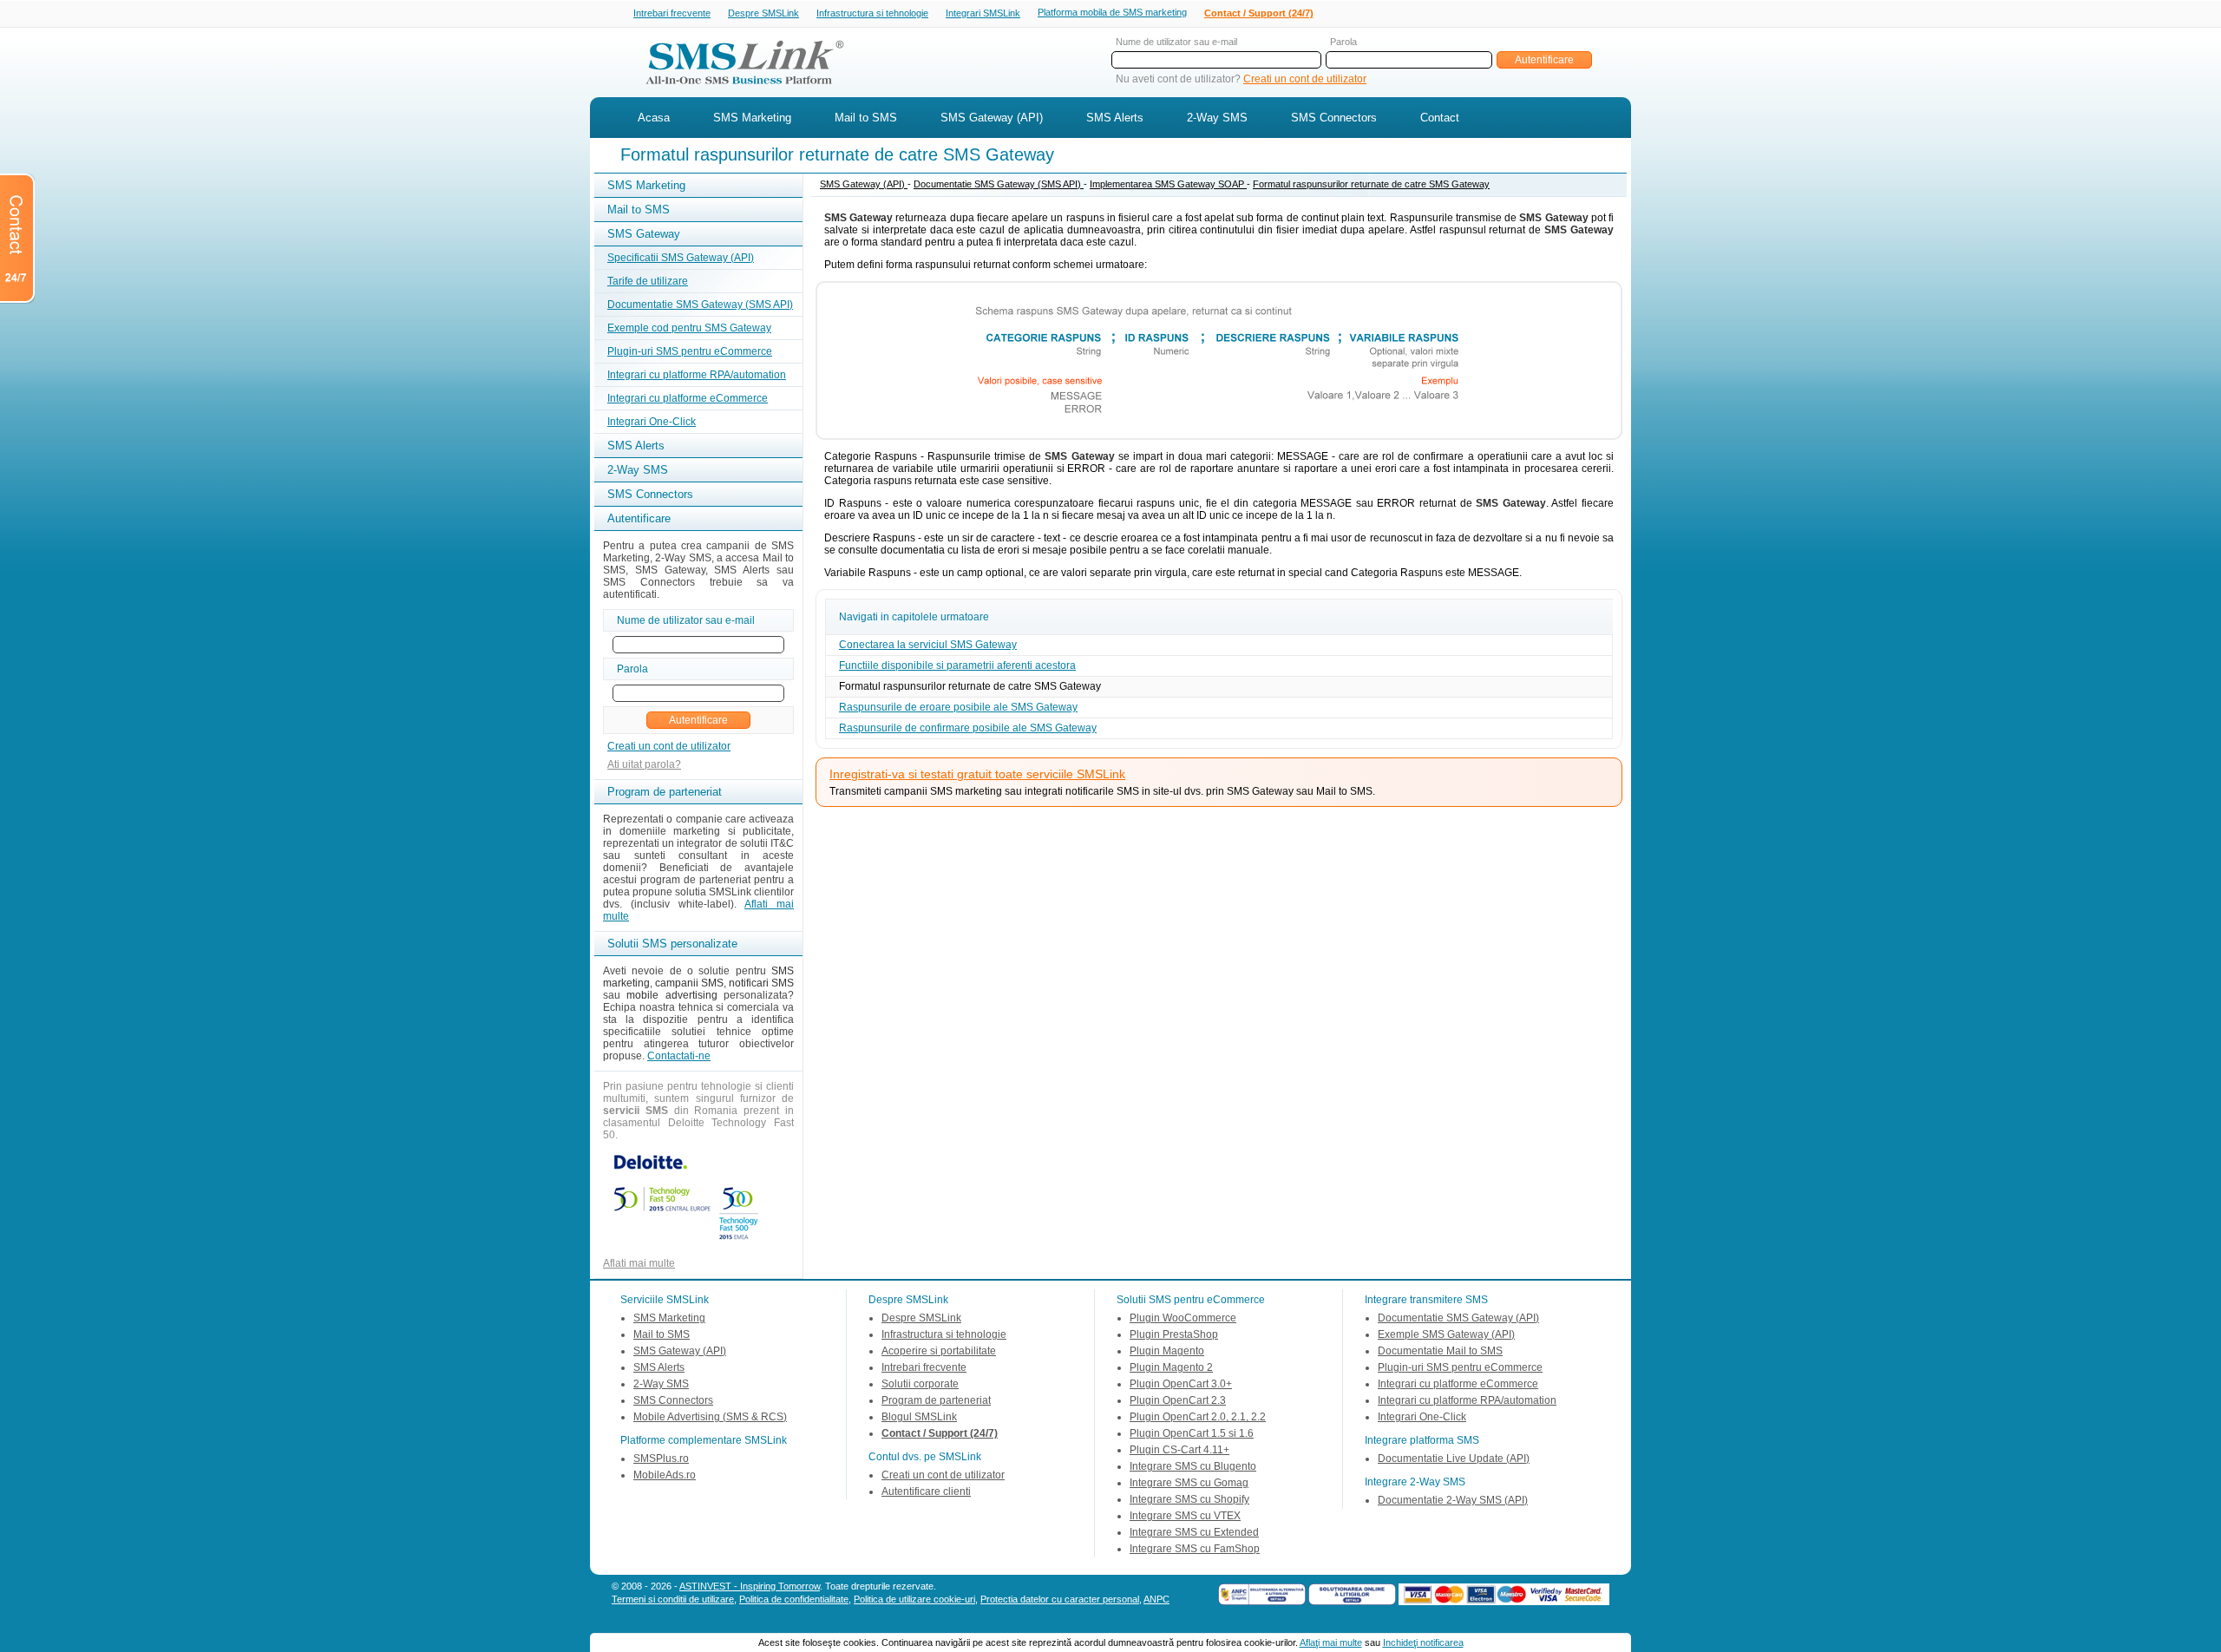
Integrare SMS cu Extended (1194, 1532)
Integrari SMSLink (983, 13)
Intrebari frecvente (672, 13)
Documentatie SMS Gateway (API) (1458, 1318)
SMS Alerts (1115, 118)
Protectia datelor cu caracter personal (1060, 1599)
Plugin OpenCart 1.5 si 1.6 (1192, 1433)
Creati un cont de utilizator (1305, 79)
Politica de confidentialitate (794, 1599)
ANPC (1156, 1599)
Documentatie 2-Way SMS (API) (1453, 1500)
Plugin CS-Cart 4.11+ (1179, 1450)
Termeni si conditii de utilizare (673, 1599)
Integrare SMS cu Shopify (1189, 1499)
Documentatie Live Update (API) (1454, 1459)
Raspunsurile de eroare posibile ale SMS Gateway (958, 707)
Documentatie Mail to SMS (1440, 1351)
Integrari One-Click (652, 422)
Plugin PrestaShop (1174, 1334)
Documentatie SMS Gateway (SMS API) (700, 305)
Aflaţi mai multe (1331, 1642)
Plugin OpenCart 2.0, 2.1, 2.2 (1198, 1417)
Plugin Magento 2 (1171, 1367)
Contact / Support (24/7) (1259, 13)
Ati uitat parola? (644, 764)
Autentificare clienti (926, 1491)
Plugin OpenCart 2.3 (1178, 1400)
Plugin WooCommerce (1183, 1318)
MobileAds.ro (665, 1475)
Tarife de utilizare (648, 281)
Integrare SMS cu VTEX (1185, 1516)
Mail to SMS (866, 118)
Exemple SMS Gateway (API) (1446, 1334)
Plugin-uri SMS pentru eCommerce (690, 351)
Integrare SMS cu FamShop (1195, 1549)
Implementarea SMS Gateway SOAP (1168, 184)
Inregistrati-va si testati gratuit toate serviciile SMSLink (977, 774)
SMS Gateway (644, 234)
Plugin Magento (1167, 1351)
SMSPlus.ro (661, 1459)
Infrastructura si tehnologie (872, 13)
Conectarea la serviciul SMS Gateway (928, 645)
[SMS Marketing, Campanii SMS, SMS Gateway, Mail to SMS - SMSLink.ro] (738, 89)
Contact (1440, 118)
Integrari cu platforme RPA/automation (697, 375)
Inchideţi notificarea (1423, 1642)
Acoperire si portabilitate (939, 1351)
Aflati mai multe (639, 1263)
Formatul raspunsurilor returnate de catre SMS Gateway (1371, 184)
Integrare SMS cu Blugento (1193, 1466)
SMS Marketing (752, 118)
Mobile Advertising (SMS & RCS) (710, 1417)
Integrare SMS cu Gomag (1189, 1483)
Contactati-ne (679, 1056)
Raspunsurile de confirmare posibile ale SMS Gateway (968, 728)
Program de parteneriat (936, 1400)
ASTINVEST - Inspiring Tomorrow (750, 1586)
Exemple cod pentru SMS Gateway (689, 328)
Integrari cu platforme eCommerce (688, 398)
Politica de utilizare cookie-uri (914, 1599)
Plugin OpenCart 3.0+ (1181, 1384)
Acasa (654, 118)
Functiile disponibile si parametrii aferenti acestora (957, 665)
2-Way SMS (1217, 118)
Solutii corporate (920, 1384)
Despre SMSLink (763, 13)
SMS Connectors (1334, 118)
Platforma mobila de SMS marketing (1112, 12)
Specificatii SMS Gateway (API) (681, 258)
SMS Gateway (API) (992, 118)
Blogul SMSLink (919, 1417)
